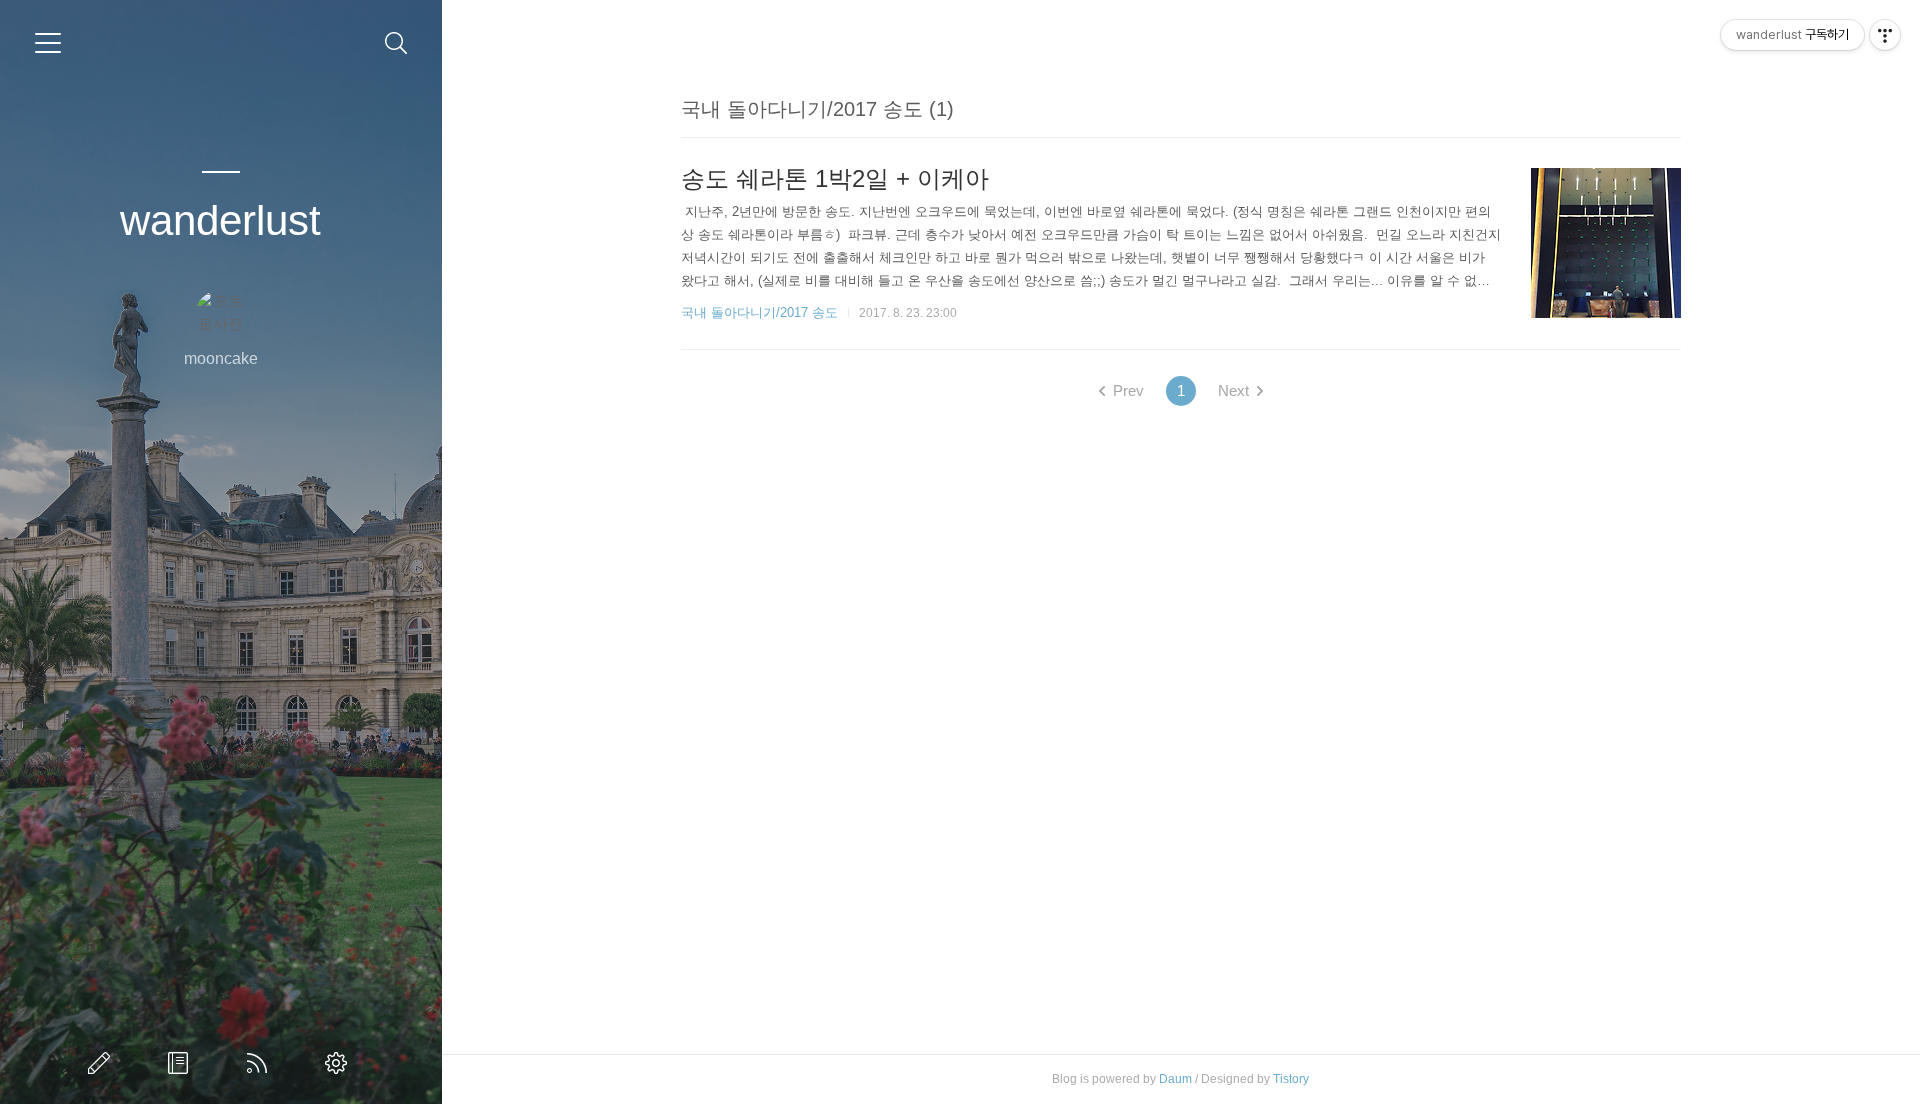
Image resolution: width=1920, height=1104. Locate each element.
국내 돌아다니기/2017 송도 (759, 312)
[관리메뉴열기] (1885, 35)
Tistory (1291, 1079)
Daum (1175, 1079)
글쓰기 (103, 1063)
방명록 (182, 1063)
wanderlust (220, 220)
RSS (261, 1063)
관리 (340, 1063)
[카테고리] (48, 43)
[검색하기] (396, 43)
